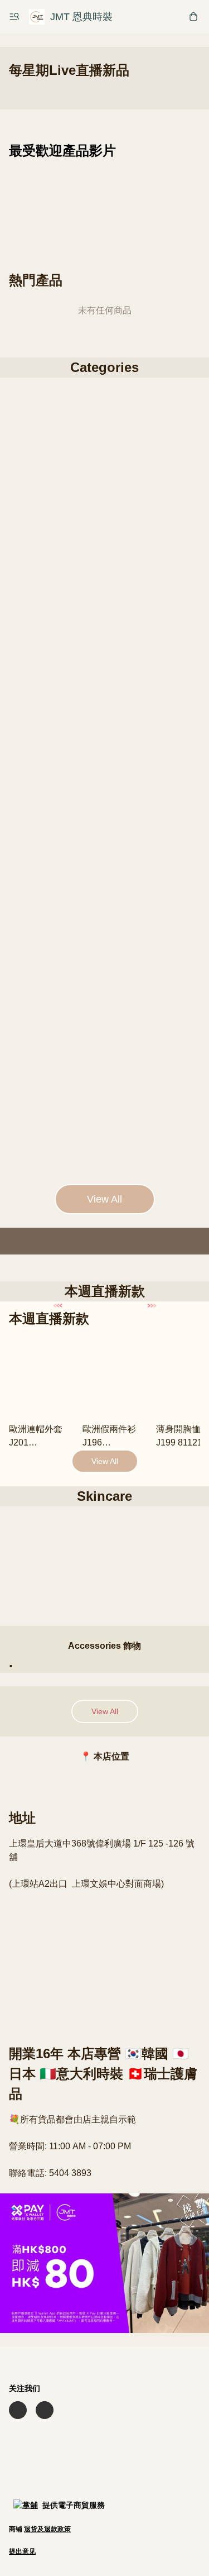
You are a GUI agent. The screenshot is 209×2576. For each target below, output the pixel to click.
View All (104, 1199)
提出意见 (22, 2551)
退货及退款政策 (47, 2529)
